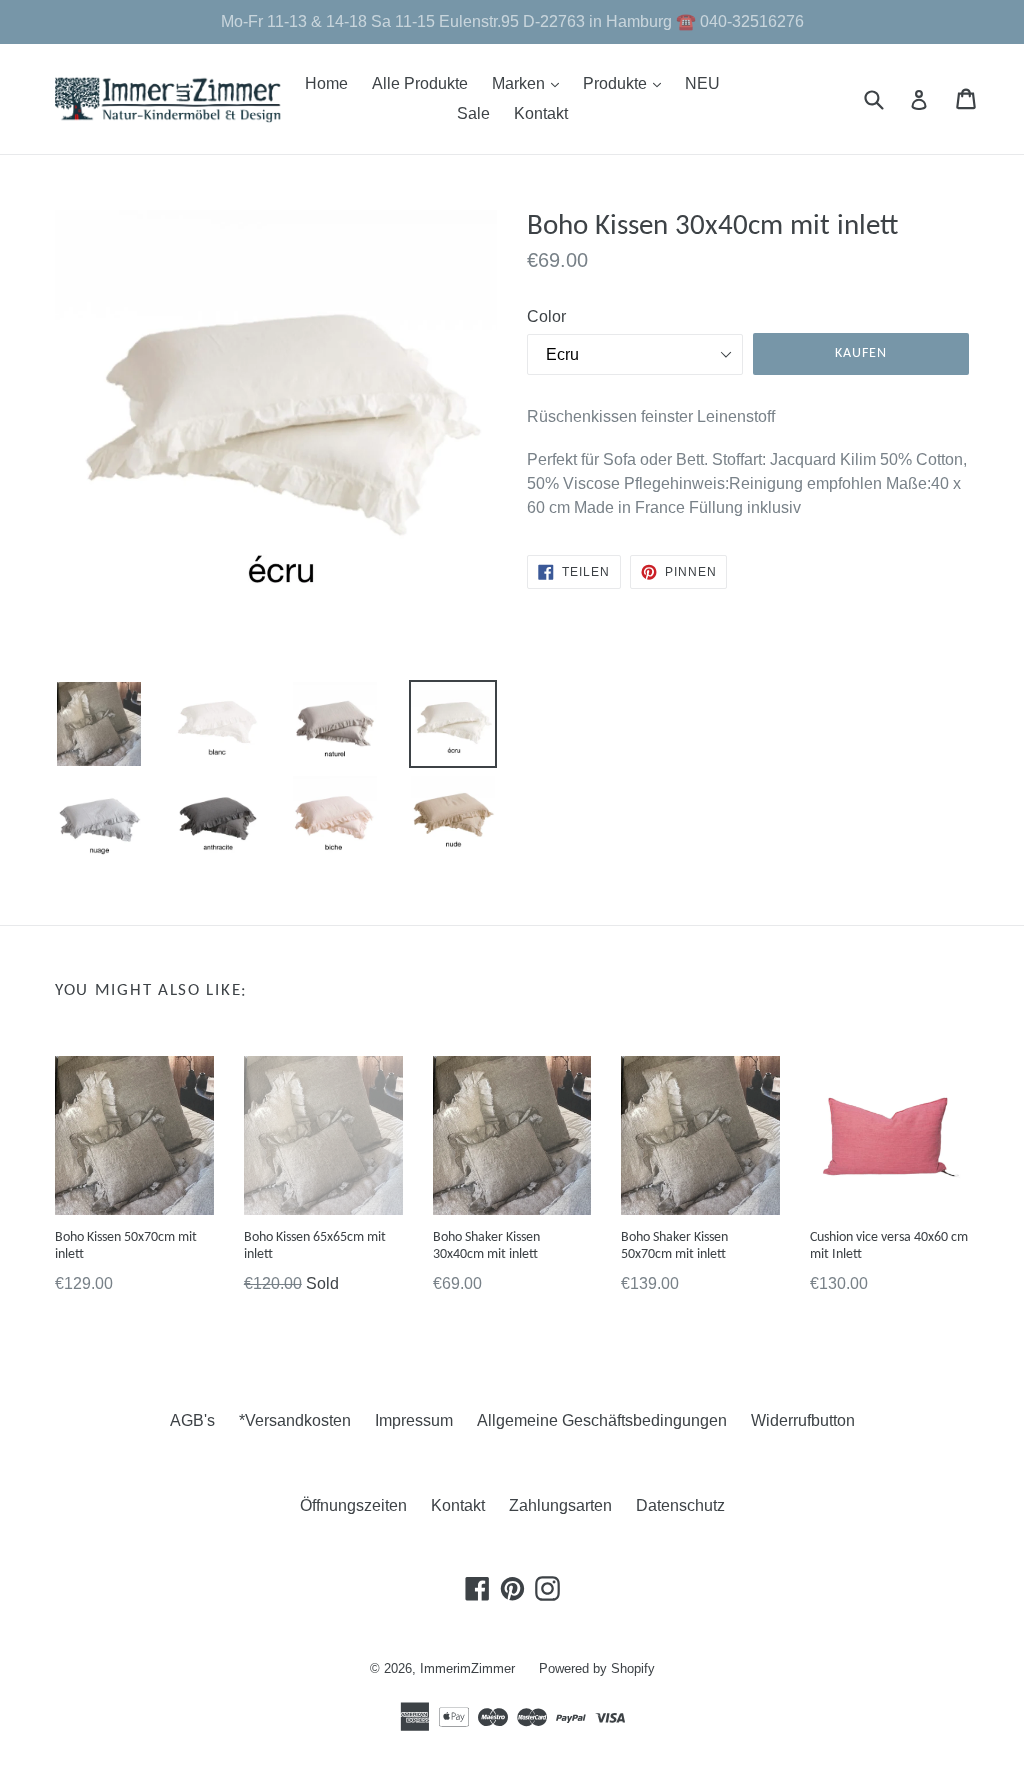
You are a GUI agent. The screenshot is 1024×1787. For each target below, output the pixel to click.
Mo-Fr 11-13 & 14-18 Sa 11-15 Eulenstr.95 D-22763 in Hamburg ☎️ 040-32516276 (512, 21)
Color (546, 316)
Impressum (414, 1420)
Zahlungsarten (560, 1505)
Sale (473, 113)
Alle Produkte (420, 83)
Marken (530, 83)
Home (326, 83)
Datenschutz (680, 1505)
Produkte (627, 83)
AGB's (192, 1420)
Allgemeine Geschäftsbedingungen (602, 1420)
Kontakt (541, 113)
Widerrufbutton (803, 1420)
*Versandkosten (295, 1420)
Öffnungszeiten (353, 1505)
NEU (702, 83)
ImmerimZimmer (467, 1668)
